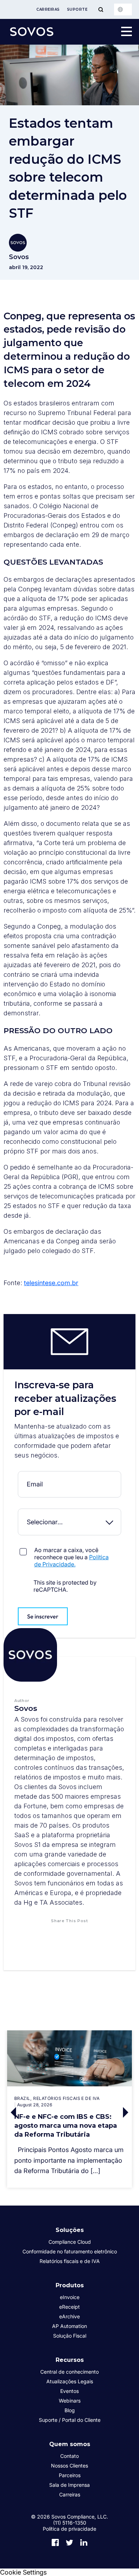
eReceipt (69, 2307)
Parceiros (70, 2475)
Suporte (77, 9)
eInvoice (70, 2297)
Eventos (69, 2391)
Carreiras (48, 9)
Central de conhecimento (69, 2372)
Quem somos (70, 2444)
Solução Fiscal (70, 2336)
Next (127, 2113)
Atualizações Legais (70, 2381)
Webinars (70, 2401)
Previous (12, 2113)
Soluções (70, 2230)
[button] (46, 1935)
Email (69, 1476)
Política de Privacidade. (71, 1561)
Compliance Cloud (70, 2242)
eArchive (69, 2316)
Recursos (70, 2360)
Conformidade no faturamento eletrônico (70, 2251)
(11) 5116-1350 (70, 2523)
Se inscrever (43, 1616)
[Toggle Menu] (101, 9)
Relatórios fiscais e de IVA (70, 2261)
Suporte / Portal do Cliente (70, 2420)
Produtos (70, 2285)
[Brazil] (123, 9)
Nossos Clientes (69, 2466)
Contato (69, 2456)
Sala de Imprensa (69, 2485)
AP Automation (69, 2326)
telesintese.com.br (51, 1283)
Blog (70, 2410)
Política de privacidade (69, 2529)
